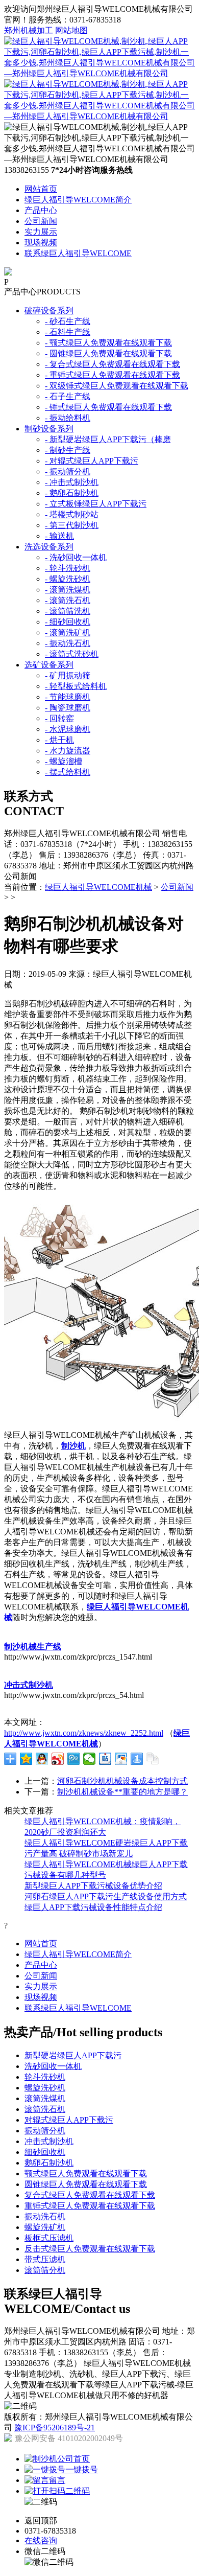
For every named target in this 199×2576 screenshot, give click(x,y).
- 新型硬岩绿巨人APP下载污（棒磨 (108, 439)
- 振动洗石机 (68, 643)
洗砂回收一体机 (53, 2066)
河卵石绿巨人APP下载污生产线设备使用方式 (106, 1896)
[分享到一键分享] (137, 1759)
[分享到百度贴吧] (105, 1759)
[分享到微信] (90, 1759)
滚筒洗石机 (45, 2109)
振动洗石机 (45, 2216)
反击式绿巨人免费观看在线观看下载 (90, 2249)
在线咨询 (41, 2540)
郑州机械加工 (29, 30)
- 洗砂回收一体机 (76, 557)
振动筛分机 (45, 2131)
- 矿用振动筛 (68, 675)
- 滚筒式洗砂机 (72, 654)
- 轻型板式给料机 (76, 686)
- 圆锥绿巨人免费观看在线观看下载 (108, 353)
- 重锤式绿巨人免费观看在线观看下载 (113, 375)
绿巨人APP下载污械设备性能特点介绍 (93, 1907)
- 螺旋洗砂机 (68, 579)
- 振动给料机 (68, 418)
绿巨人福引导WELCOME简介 (78, 200)
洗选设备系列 (49, 547)
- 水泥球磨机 (68, 729)
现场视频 (41, 243)
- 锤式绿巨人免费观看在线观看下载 (108, 407)
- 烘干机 (59, 740)
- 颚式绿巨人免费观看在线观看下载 (108, 343)
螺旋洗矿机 (45, 2227)
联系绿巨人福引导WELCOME (78, 253)
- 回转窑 (59, 718)
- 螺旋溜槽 (64, 761)
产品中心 (41, 210)
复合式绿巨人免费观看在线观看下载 (90, 2195)
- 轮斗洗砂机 (68, 568)
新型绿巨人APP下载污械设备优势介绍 (93, 1886)
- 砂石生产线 (68, 321)
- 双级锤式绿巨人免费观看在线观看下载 (117, 386)
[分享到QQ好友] (42, 1759)
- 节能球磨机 (68, 697)
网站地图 (71, 30)
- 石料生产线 (68, 332)
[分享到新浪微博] (58, 1759)
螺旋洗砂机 (45, 2088)
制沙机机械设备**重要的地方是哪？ (122, 1792)
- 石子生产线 (68, 396)
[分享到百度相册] (121, 1759)
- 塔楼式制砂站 (72, 514)
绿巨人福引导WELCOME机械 (98, 887)
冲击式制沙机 (49, 2141)
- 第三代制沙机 (72, 525)
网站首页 (41, 189)
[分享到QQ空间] (26, 1759)
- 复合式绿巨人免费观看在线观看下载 (113, 364)
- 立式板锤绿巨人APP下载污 (96, 504)
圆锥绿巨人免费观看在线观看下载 (86, 2184)
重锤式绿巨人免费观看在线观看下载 (90, 2206)
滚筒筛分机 (45, 2270)
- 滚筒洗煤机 (68, 590)
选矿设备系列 (49, 665)
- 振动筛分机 (68, 471)
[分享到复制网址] (153, 1759)
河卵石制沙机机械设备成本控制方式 (122, 1781)
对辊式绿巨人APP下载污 (69, 2120)
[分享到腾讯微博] (74, 1759)
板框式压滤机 (49, 2238)
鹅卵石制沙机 (49, 2163)
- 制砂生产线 (68, 450)
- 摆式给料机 (68, 772)
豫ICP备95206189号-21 (55, 2428)
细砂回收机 (45, 2152)
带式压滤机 (45, 2259)
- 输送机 (59, 536)
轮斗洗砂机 (45, 2077)
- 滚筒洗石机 (68, 600)
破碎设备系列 (49, 310)
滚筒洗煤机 (45, 2098)
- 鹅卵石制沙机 (72, 493)
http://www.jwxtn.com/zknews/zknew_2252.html (84, 1733)
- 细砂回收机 (68, 622)
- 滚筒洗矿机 (68, 632)
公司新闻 (41, 221)
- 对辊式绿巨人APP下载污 (92, 461)
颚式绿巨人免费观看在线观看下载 (86, 2173)
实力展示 (41, 232)
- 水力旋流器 (68, 751)
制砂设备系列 (49, 429)
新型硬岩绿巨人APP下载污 (73, 2055)
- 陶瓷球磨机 (68, 708)
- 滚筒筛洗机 (68, 611)
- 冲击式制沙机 (72, 482)
